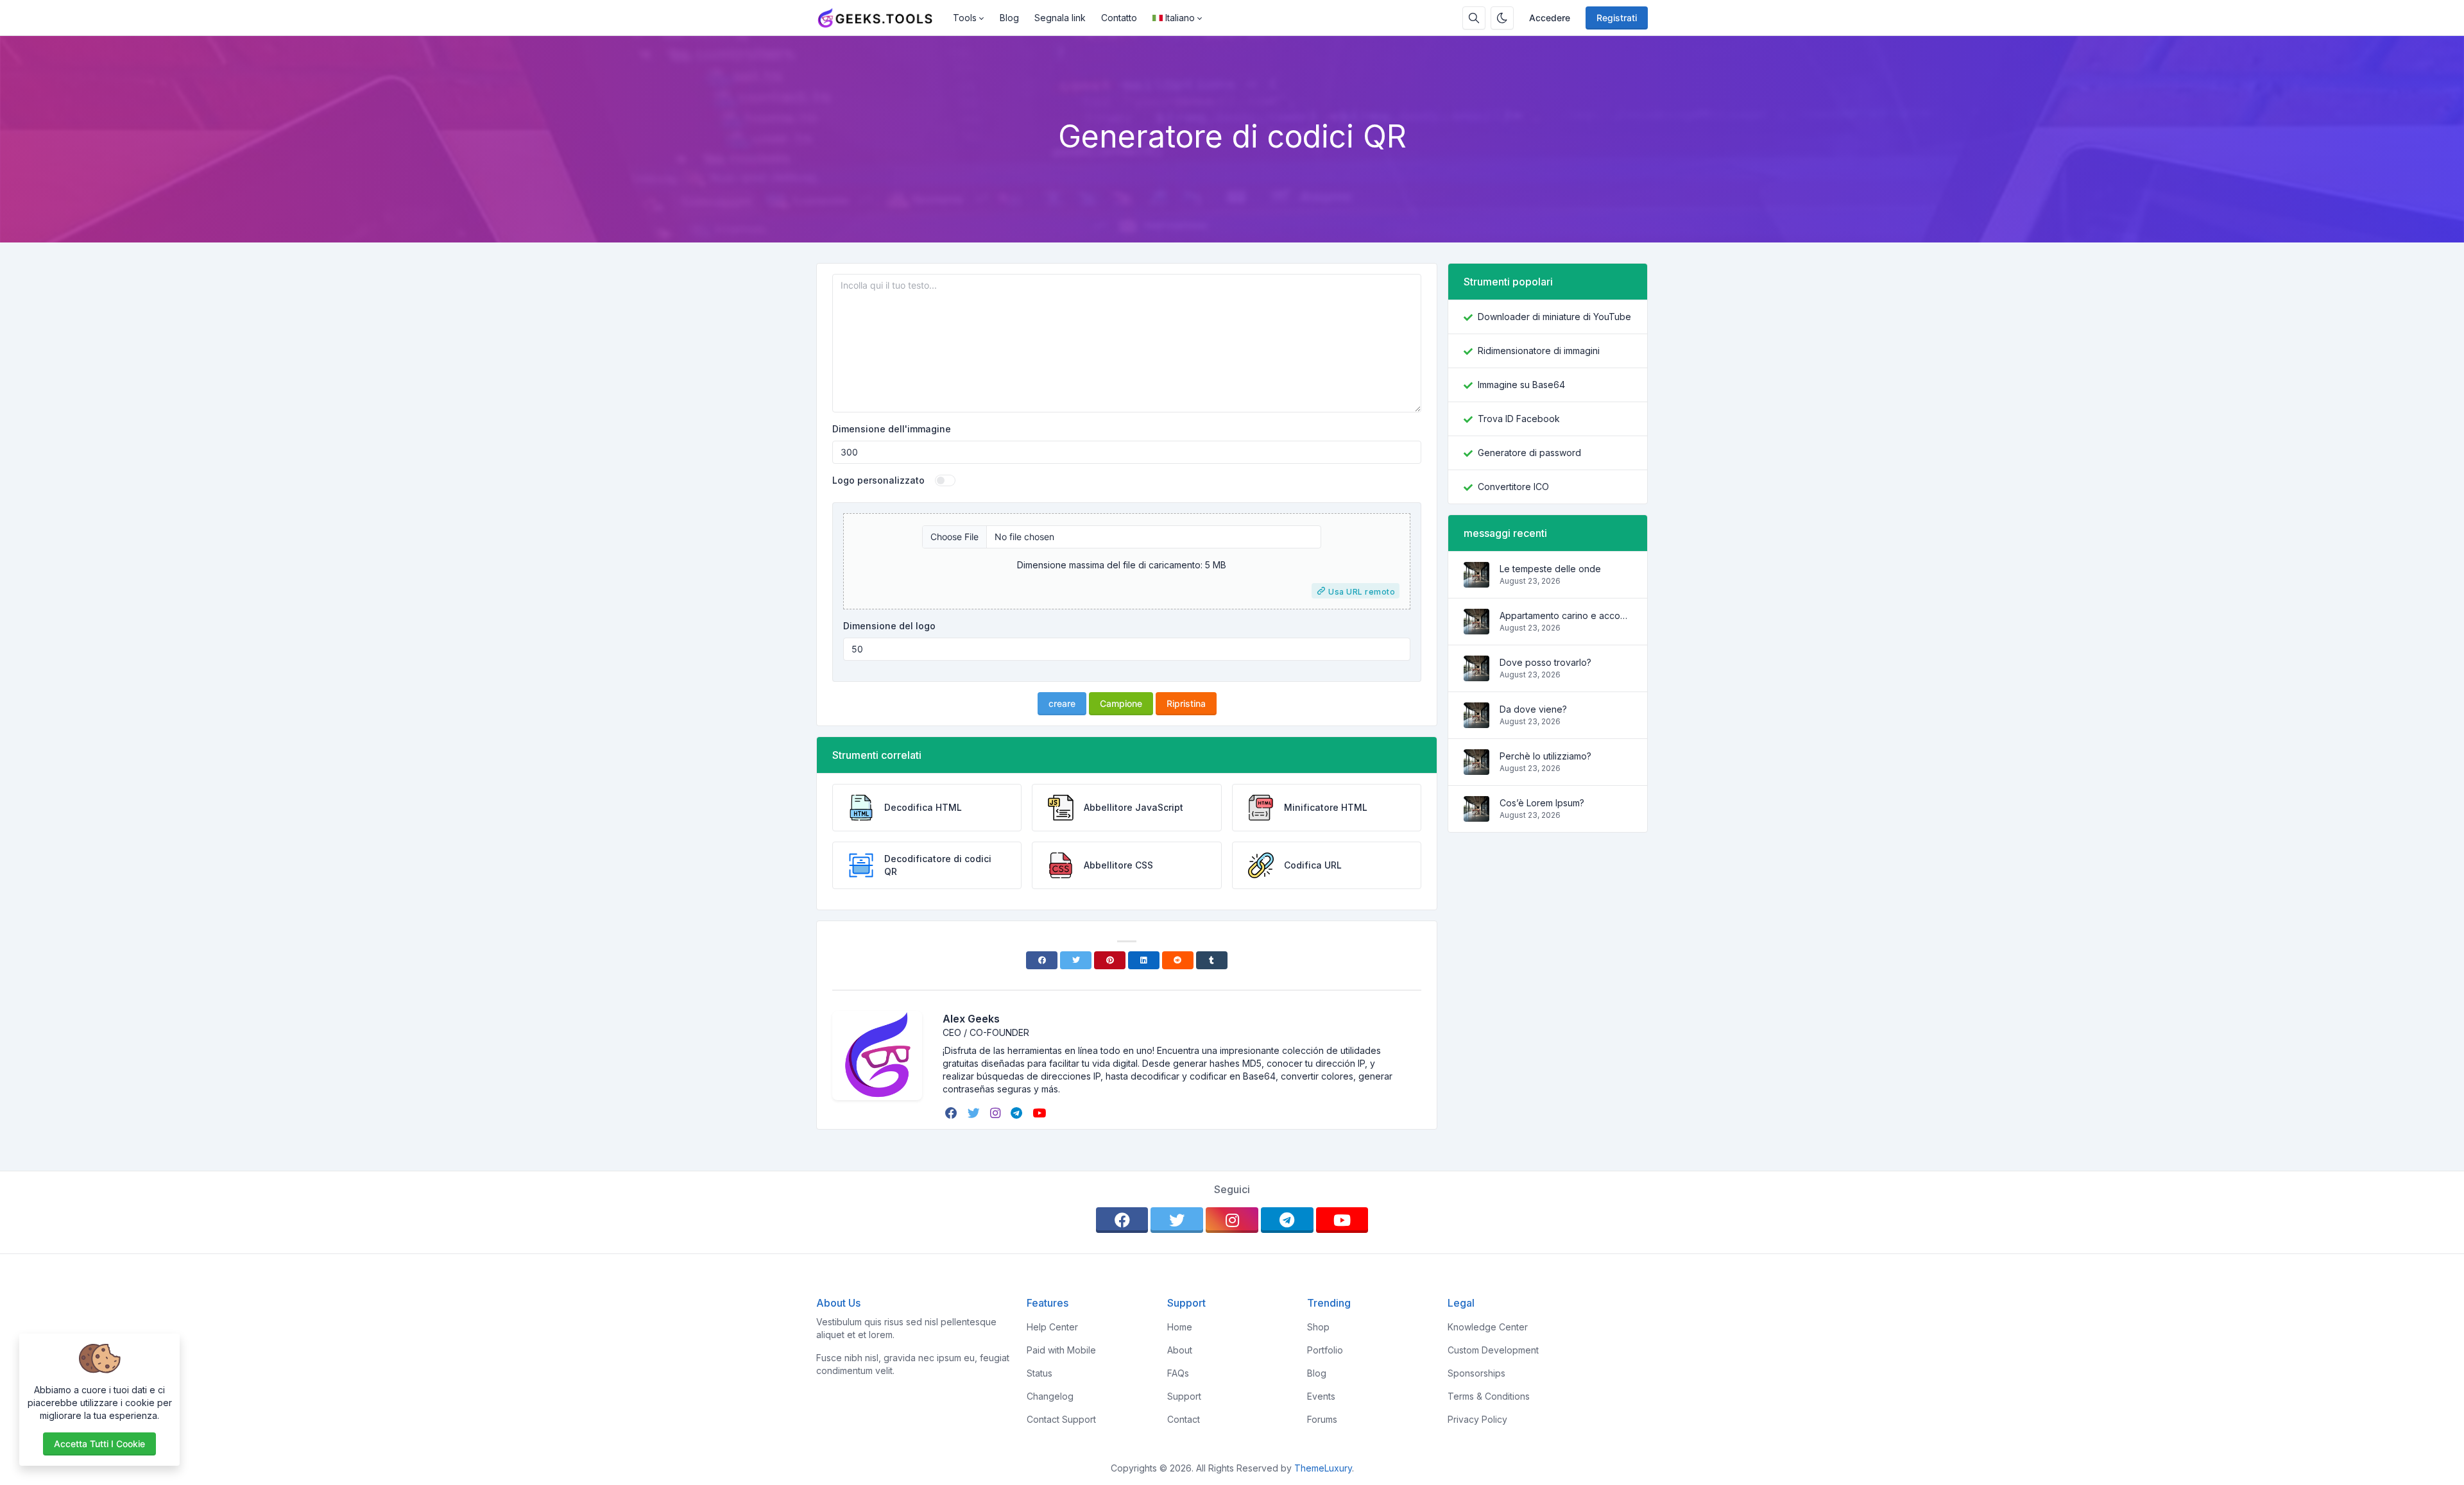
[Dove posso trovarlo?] (1476, 675)
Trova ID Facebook (1519, 419)
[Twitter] (1076, 960)
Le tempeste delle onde (1550, 569)
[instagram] (997, 1113)
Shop (1318, 1327)
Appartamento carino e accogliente (1566, 615)
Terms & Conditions (1489, 1396)
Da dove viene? (1533, 709)
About (1180, 1350)
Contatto (1119, 18)
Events (1321, 1396)
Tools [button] (965, 18)
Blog (1009, 18)
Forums (1322, 1419)
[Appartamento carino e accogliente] (1476, 628)
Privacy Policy (1477, 1419)
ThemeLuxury (1323, 1468)
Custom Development (1493, 1350)
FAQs (1178, 1373)
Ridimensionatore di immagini (1539, 351)
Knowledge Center (1488, 1327)
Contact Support (1061, 1419)
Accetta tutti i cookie (99, 1444)
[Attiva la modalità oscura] (1502, 18)
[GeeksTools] (881, 18)
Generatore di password (1529, 453)
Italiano (1180, 18)
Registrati (1617, 18)
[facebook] (953, 1113)
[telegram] (1018, 1113)
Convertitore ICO (1513, 487)
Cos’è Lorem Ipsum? (1542, 803)
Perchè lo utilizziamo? (1545, 756)
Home (1180, 1327)
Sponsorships (1476, 1373)
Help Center (1052, 1327)
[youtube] (1040, 1113)
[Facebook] (1042, 960)
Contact (1184, 1419)
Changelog (1050, 1396)
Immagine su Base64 (1521, 385)
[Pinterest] (1110, 960)
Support (1184, 1396)
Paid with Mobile (1061, 1350)
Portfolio (1325, 1350)
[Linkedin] (1144, 960)
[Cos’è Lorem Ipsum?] (1476, 815)
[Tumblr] (1212, 960)
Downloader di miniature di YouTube (1554, 317)
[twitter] (975, 1113)
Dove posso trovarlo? (1545, 662)
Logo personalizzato (878, 480)
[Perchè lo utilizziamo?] (1476, 768)
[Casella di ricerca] (1474, 18)
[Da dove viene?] (1476, 721)
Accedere (1550, 18)
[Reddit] (1178, 960)
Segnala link (1060, 18)
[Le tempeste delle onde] (1476, 581)
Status (1039, 1373)
